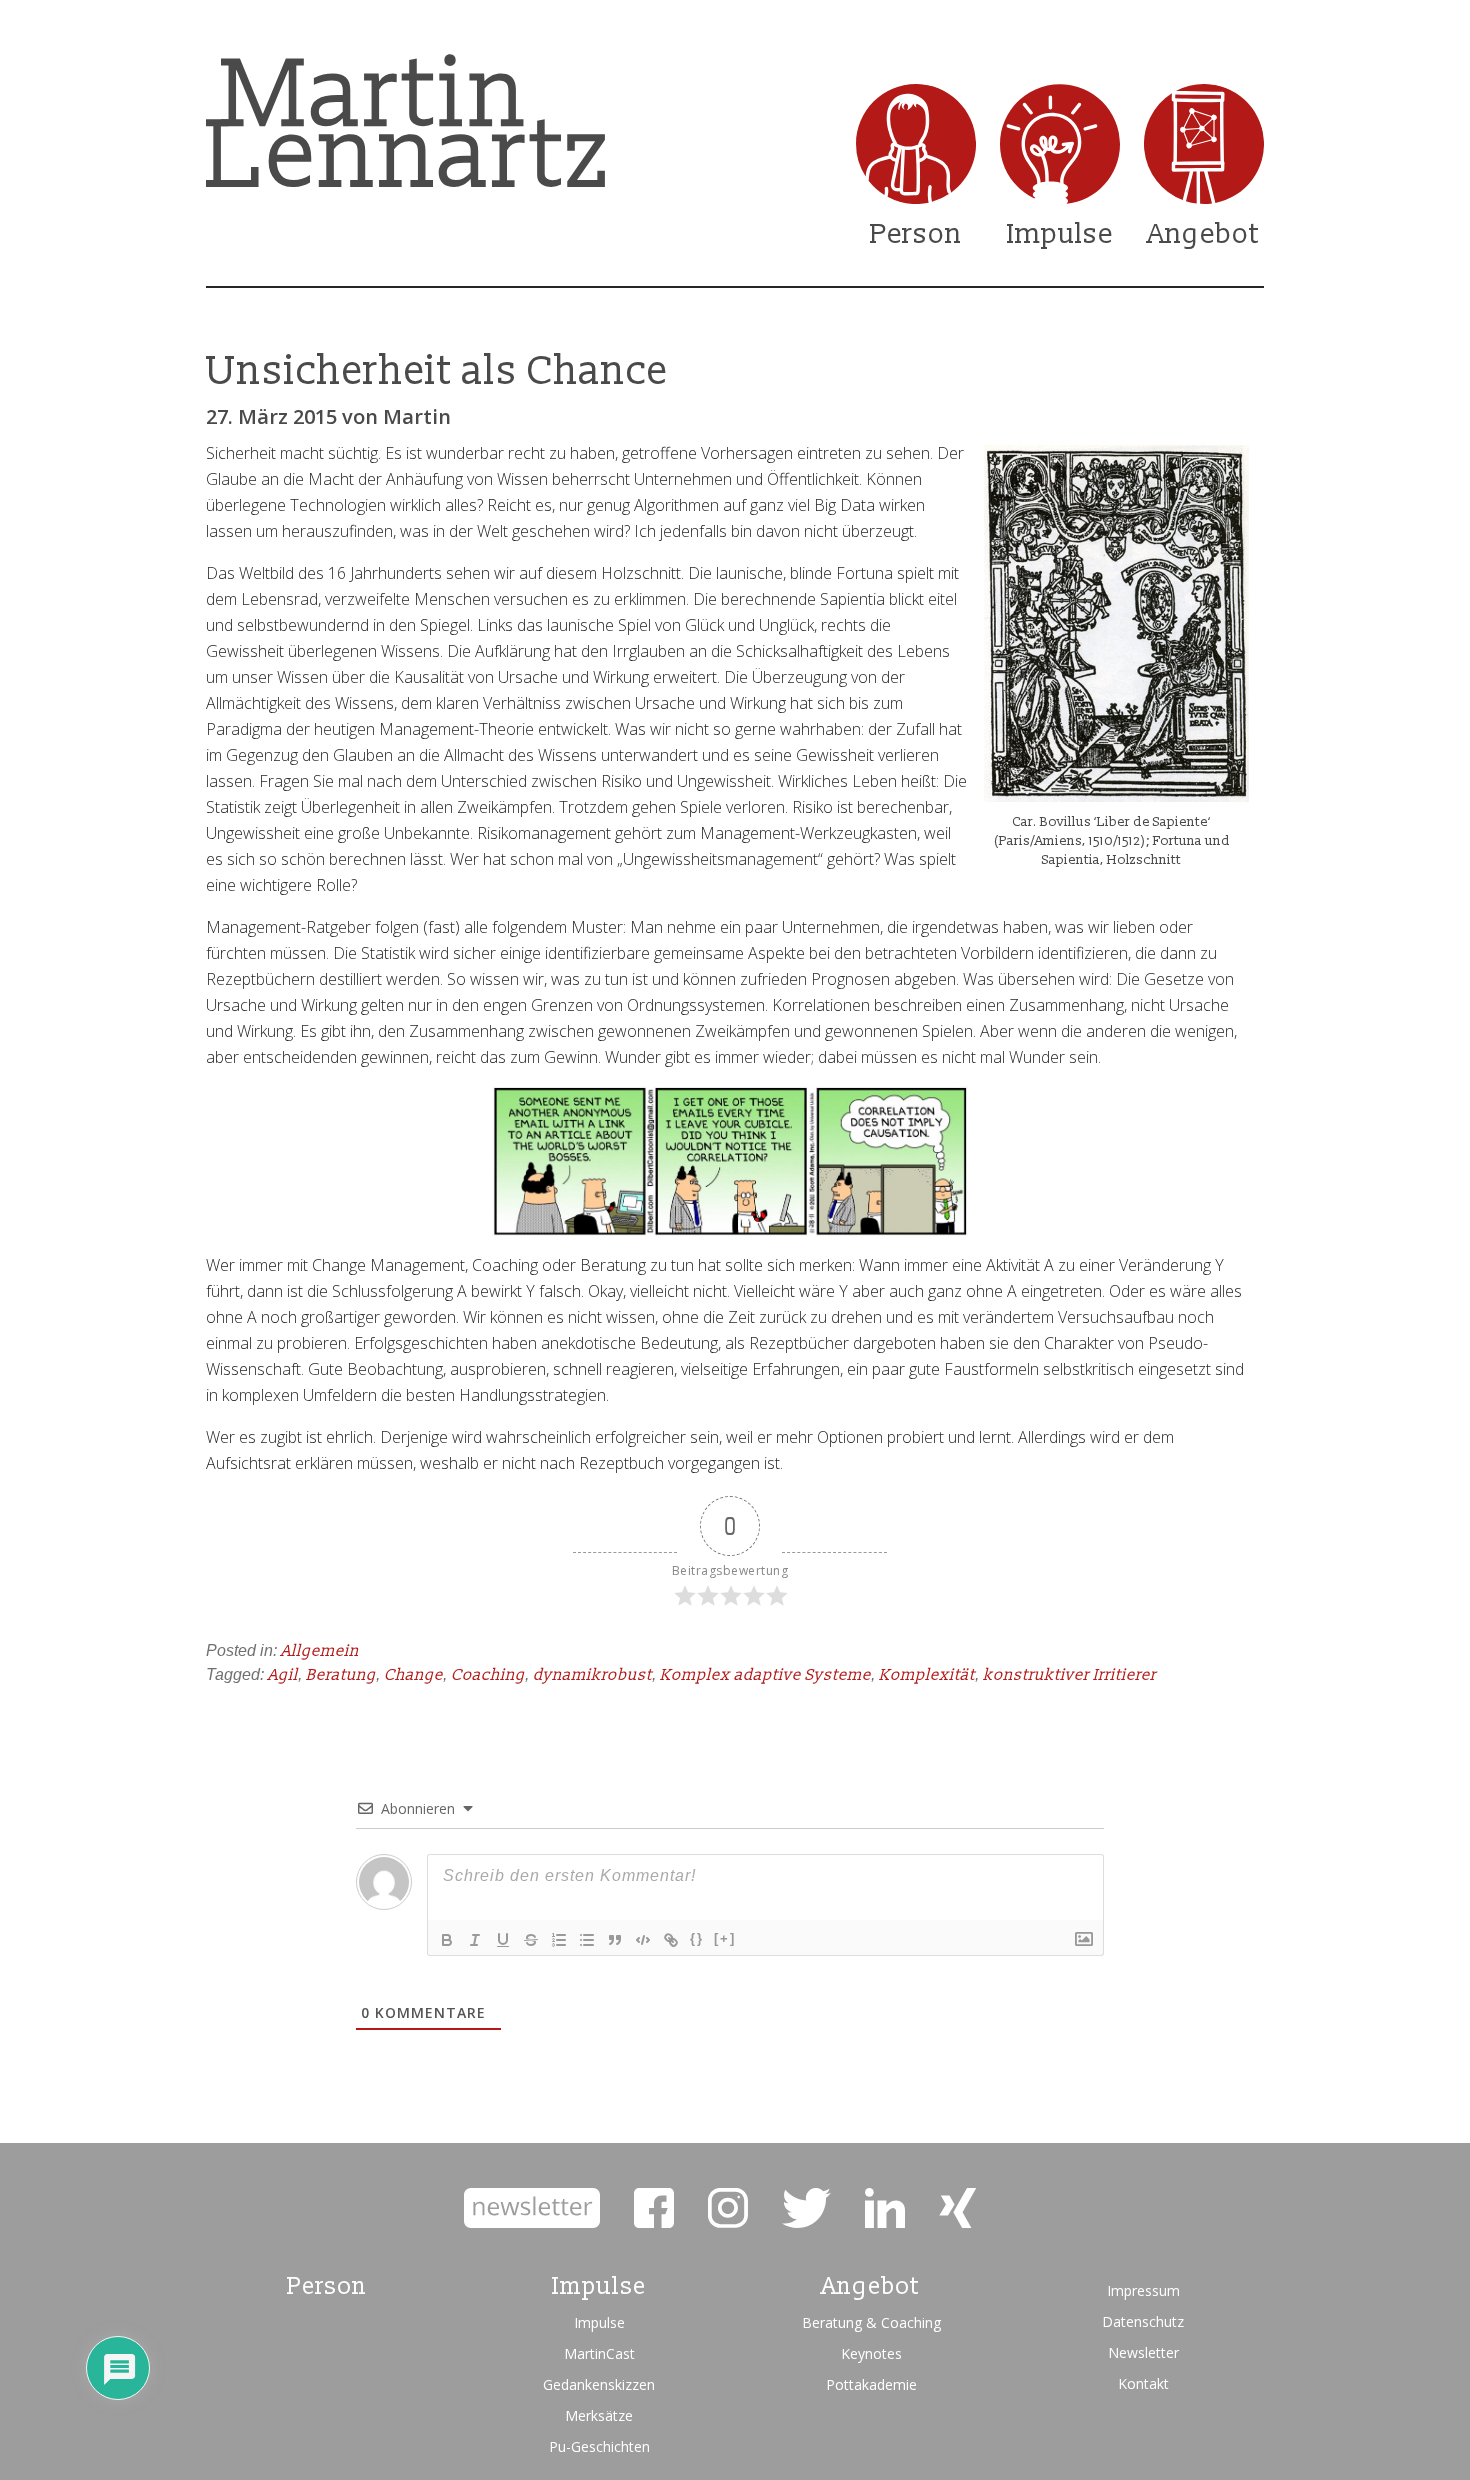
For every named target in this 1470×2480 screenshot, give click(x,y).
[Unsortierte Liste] (587, 1940)
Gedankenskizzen (599, 2384)
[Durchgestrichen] (531, 1940)
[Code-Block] (643, 1940)
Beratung (341, 1675)
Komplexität (927, 1675)
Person (916, 234)
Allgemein (320, 1651)
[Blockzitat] (615, 1940)
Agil (283, 1675)
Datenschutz (1143, 2321)
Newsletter (1143, 2352)
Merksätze (599, 2415)
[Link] (671, 1940)
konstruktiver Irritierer (1069, 1675)
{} (697, 1938)
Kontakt (1143, 2383)
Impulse (1060, 234)
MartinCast (599, 2353)
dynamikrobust (592, 1675)
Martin (417, 416)
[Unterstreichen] (503, 1940)
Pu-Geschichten (599, 2446)
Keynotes (871, 2353)
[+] (725, 1938)
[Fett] (447, 1940)
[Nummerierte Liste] (559, 1940)
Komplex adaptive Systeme (765, 1675)
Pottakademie (871, 2384)
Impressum (1143, 2290)
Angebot (1204, 234)
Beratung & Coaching (871, 2322)
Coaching (488, 1675)
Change (413, 1675)
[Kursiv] (475, 1940)
